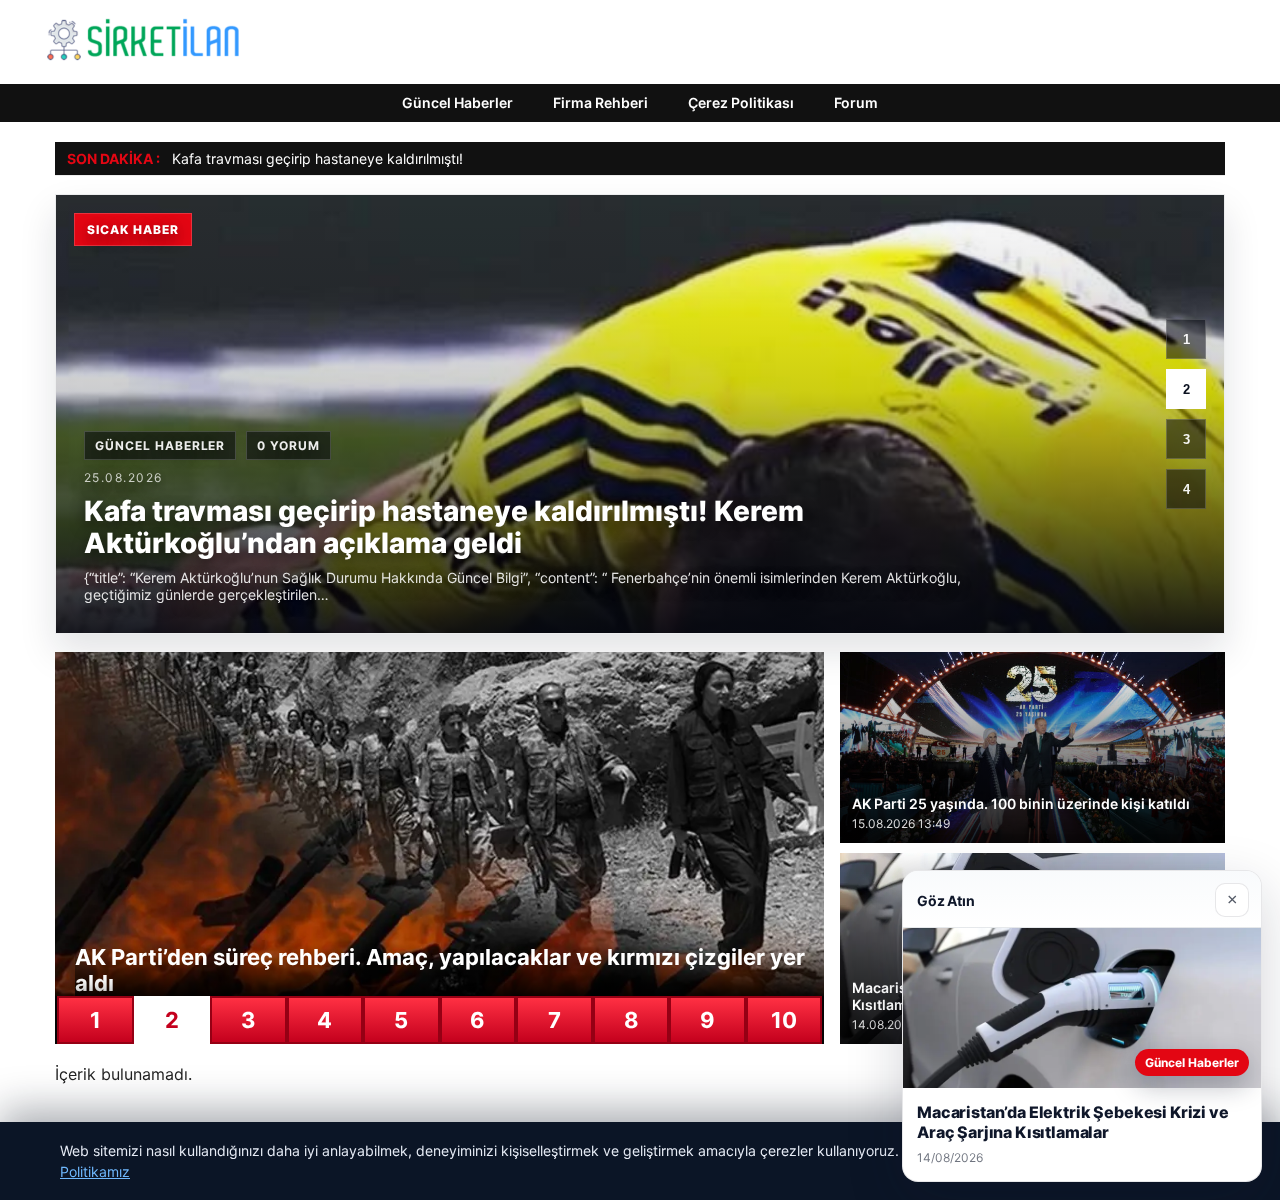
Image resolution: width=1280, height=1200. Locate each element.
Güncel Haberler (457, 102)
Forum (856, 102)
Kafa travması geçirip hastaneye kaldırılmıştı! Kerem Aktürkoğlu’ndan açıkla (416, 158)
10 (784, 1020)
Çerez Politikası (741, 102)
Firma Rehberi (600, 102)
